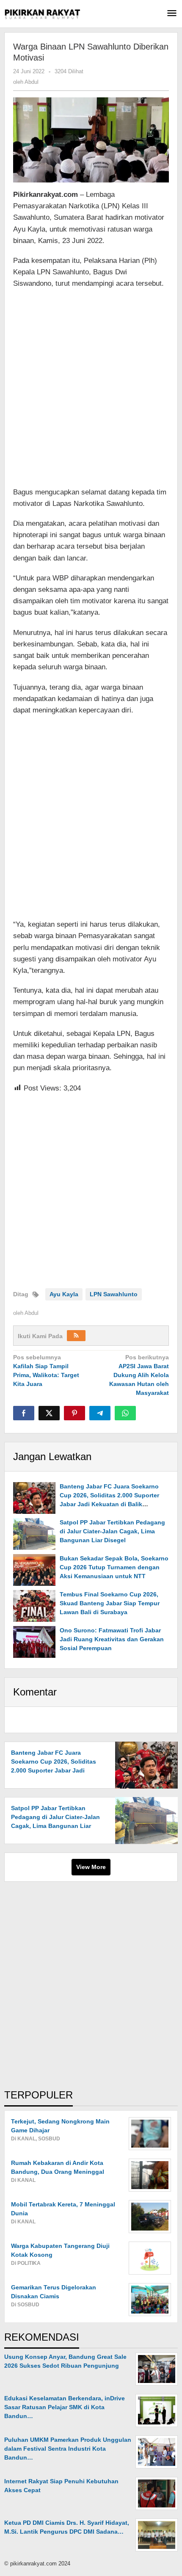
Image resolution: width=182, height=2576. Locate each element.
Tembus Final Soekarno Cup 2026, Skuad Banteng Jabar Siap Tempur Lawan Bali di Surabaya (110, 1603)
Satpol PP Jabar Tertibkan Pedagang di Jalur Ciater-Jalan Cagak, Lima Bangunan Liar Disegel (112, 1531)
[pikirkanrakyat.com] (42, 14)
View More (91, 1867)
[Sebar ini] (24, 1413)
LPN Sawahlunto (114, 1294)
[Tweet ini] (49, 1413)
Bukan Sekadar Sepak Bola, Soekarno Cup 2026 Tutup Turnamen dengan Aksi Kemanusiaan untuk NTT (114, 1567)
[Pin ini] (74, 1413)
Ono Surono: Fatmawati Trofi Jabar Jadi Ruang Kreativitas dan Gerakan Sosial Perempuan (112, 1639)
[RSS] (76, 1336)
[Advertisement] (91, 389)
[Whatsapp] (125, 1413)
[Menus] (172, 14)
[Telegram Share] (100, 1413)
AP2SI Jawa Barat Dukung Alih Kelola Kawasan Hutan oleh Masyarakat (139, 1375)
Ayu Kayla (64, 1294)
